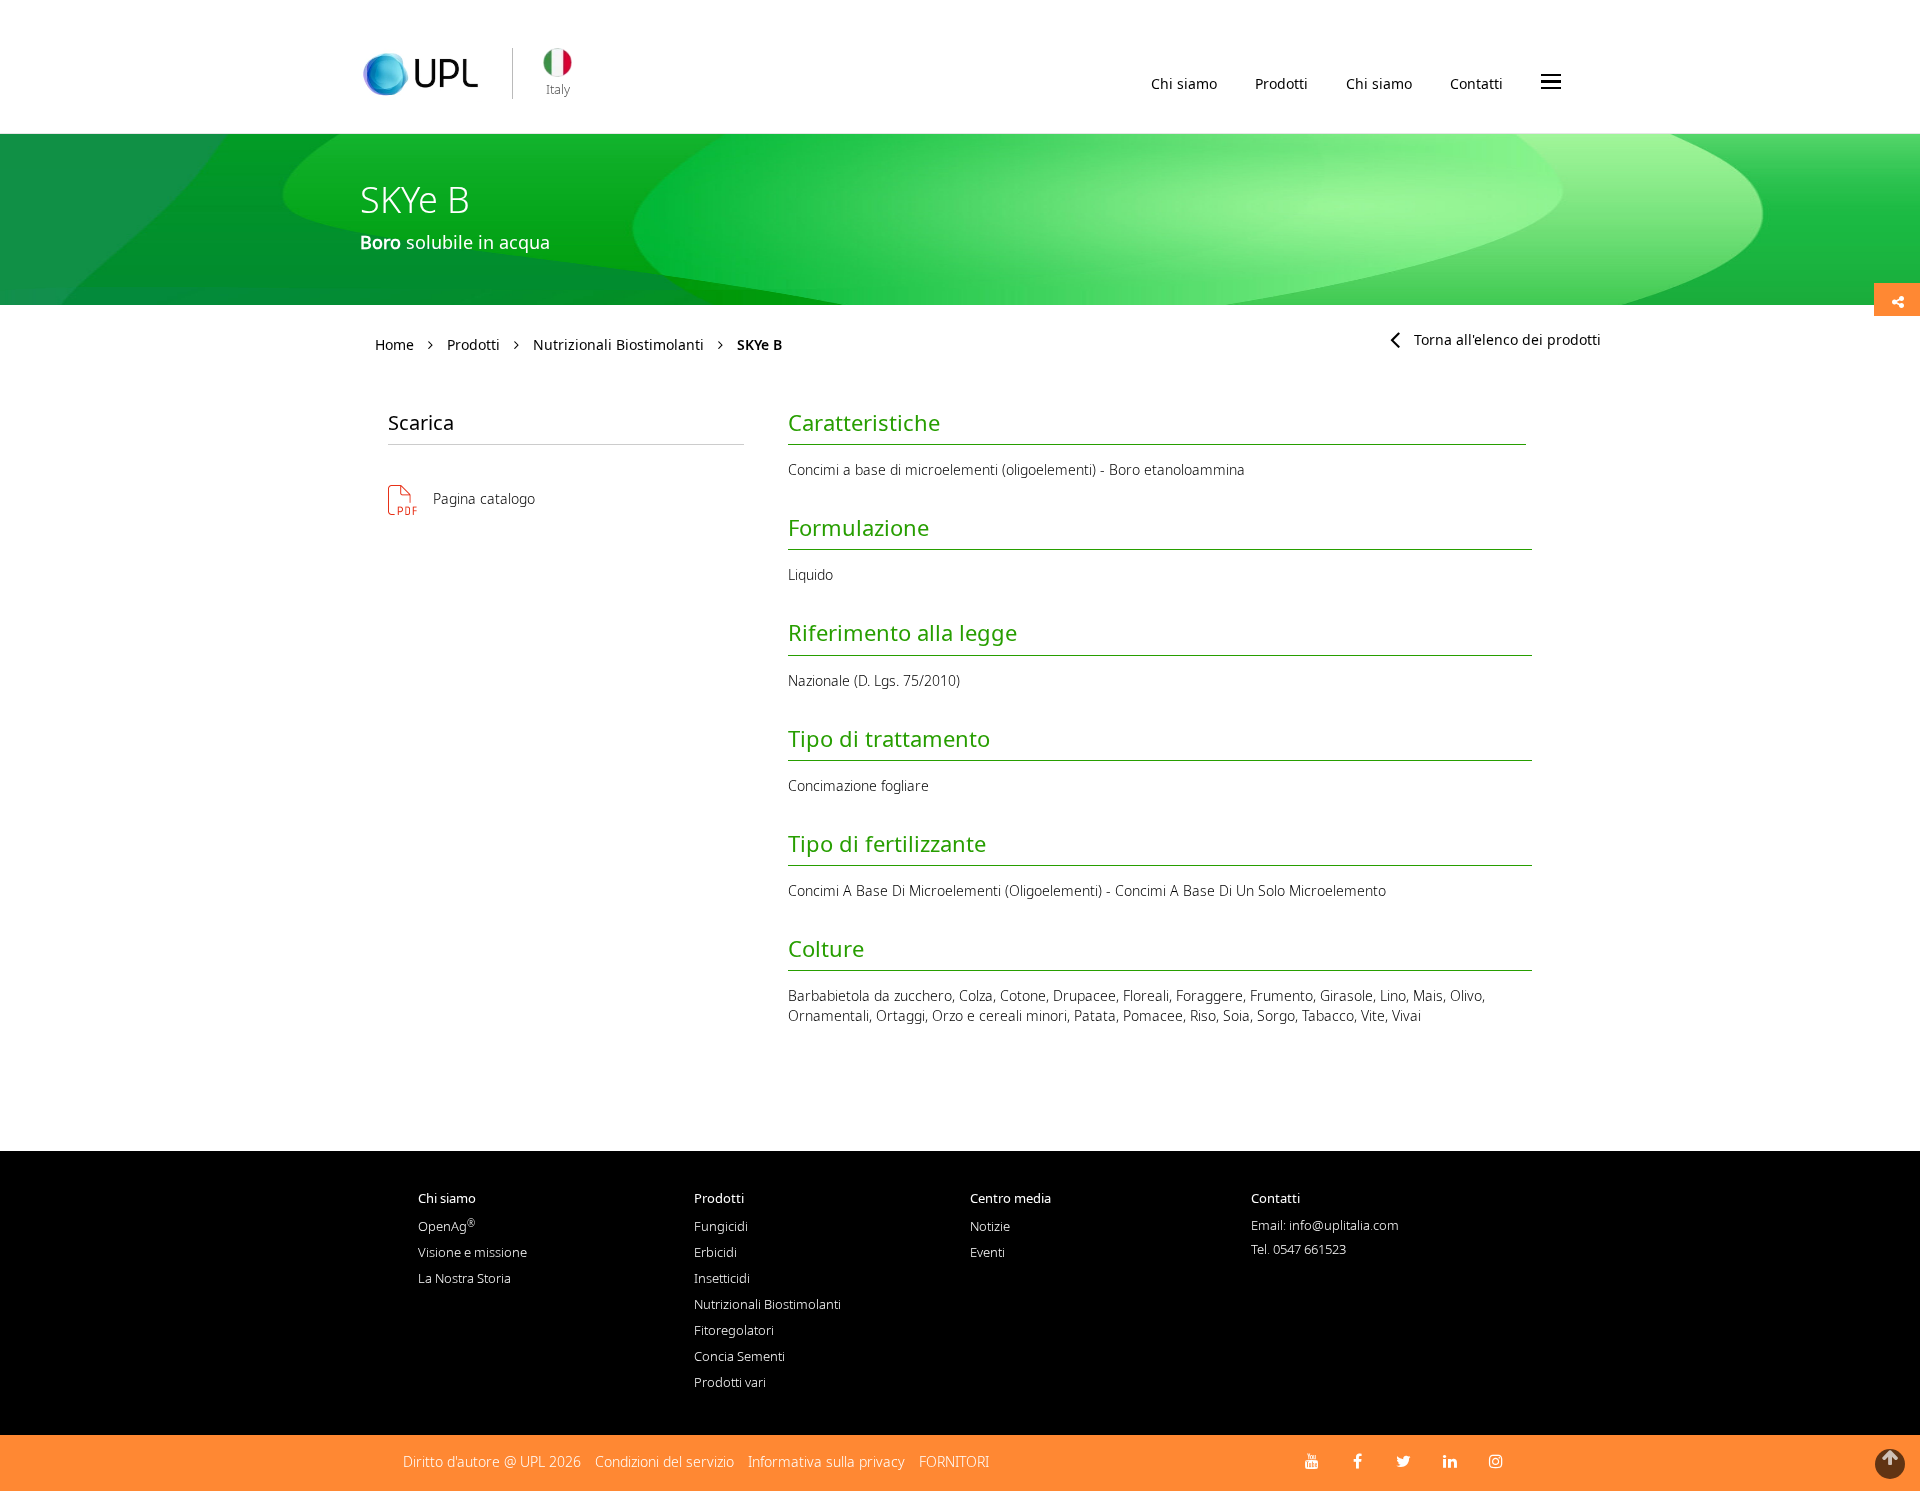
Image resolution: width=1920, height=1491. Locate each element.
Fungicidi (721, 1226)
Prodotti (1281, 83)
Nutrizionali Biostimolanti (618, 344)
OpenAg (446, 1226)
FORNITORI (954, 1461)
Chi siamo (1184, 83)
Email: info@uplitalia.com (1325, 1225)
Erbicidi (715, 1252)
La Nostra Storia (464, 1278)
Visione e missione (472, 1252)
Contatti (1476, 83)
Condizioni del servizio (664, 1461)
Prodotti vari (730, 1382)
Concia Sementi (739, 1356)
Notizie (990, 1226)
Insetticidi (722, 1278)
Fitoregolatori (734, 1330)
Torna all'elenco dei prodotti (1507, 339)
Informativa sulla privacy (826, 1461)
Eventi (987, 1252)
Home (394, 344)
